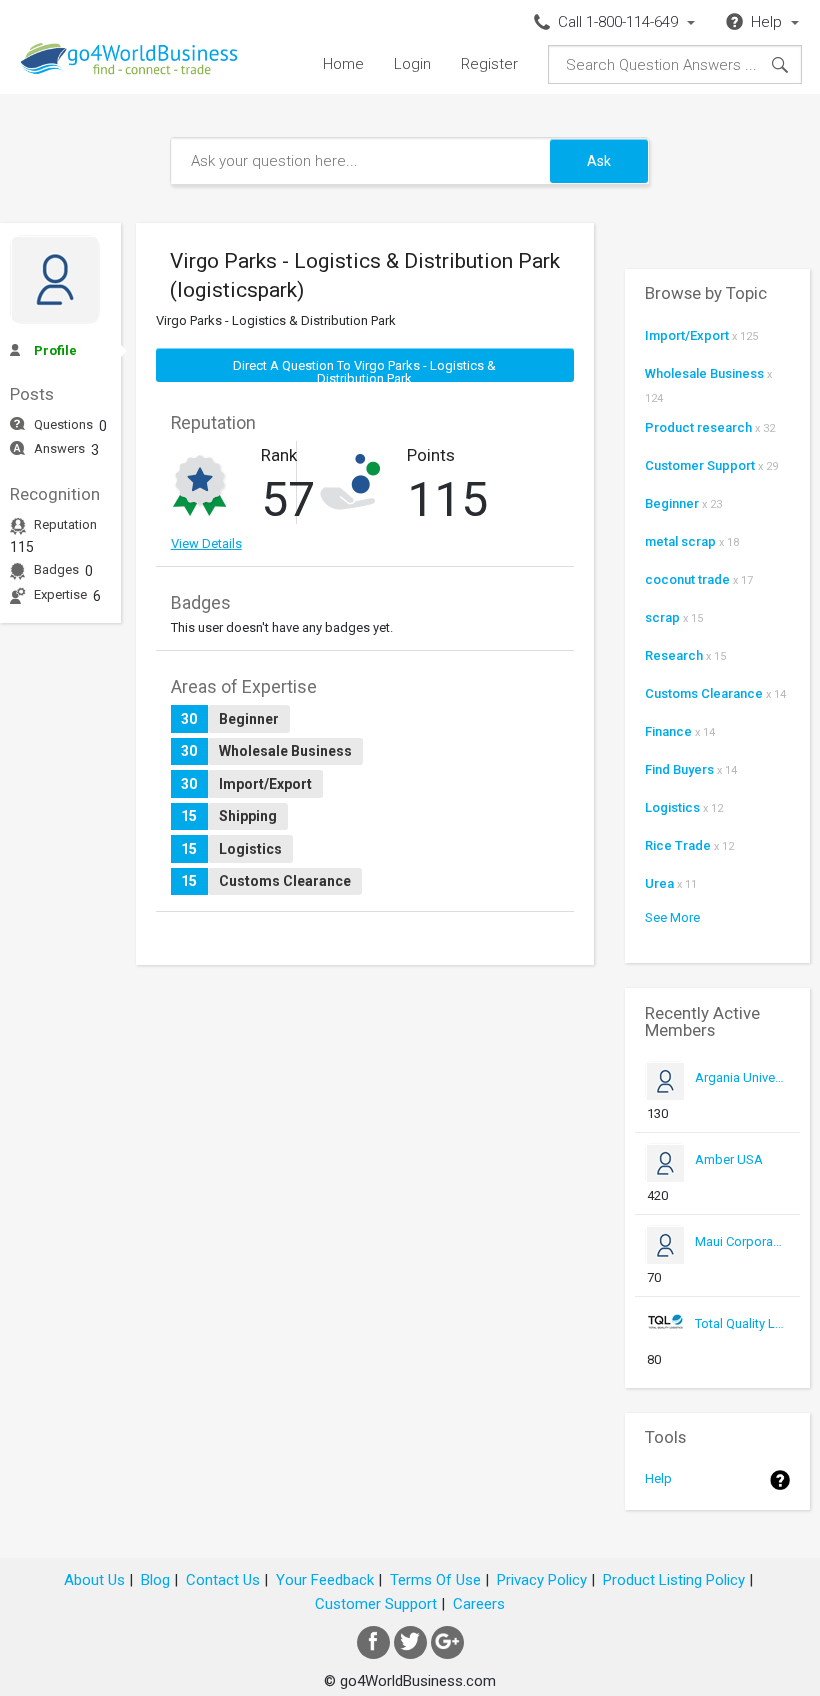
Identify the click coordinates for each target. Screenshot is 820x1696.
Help (658, 1478)
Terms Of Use (435, 1580)
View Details (206, 543)
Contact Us (223, 1580)
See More (672, 917)
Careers (479, 1604)
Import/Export (687, 335)
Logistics (672, 807)
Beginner (672, 503)
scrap (662, 617)
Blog (155, 1580)
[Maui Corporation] (740, 1260)
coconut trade (687, 579)
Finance (668, 731)
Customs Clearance (704, 693)
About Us (94, 1580)
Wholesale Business (704, 373)
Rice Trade (678, 845)
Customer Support (700, 465)
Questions (63, 424)
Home (343, 64)
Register (489, 64)
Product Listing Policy (674, 1580)
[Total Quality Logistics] (740, 1342)
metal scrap (680, 541)
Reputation (65, 524)
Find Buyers (679, 769)
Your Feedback (325, 1580)
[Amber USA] (740, 1178)
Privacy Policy (542, 1580)
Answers (59, 448)
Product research (698, 427)
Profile (55, 350)
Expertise (60, 594)
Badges (56, 569)
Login (412, 64)
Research (674, 655)
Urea (659, 883)
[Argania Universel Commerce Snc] (740, 1096)
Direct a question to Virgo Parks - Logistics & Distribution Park (364, 370)
